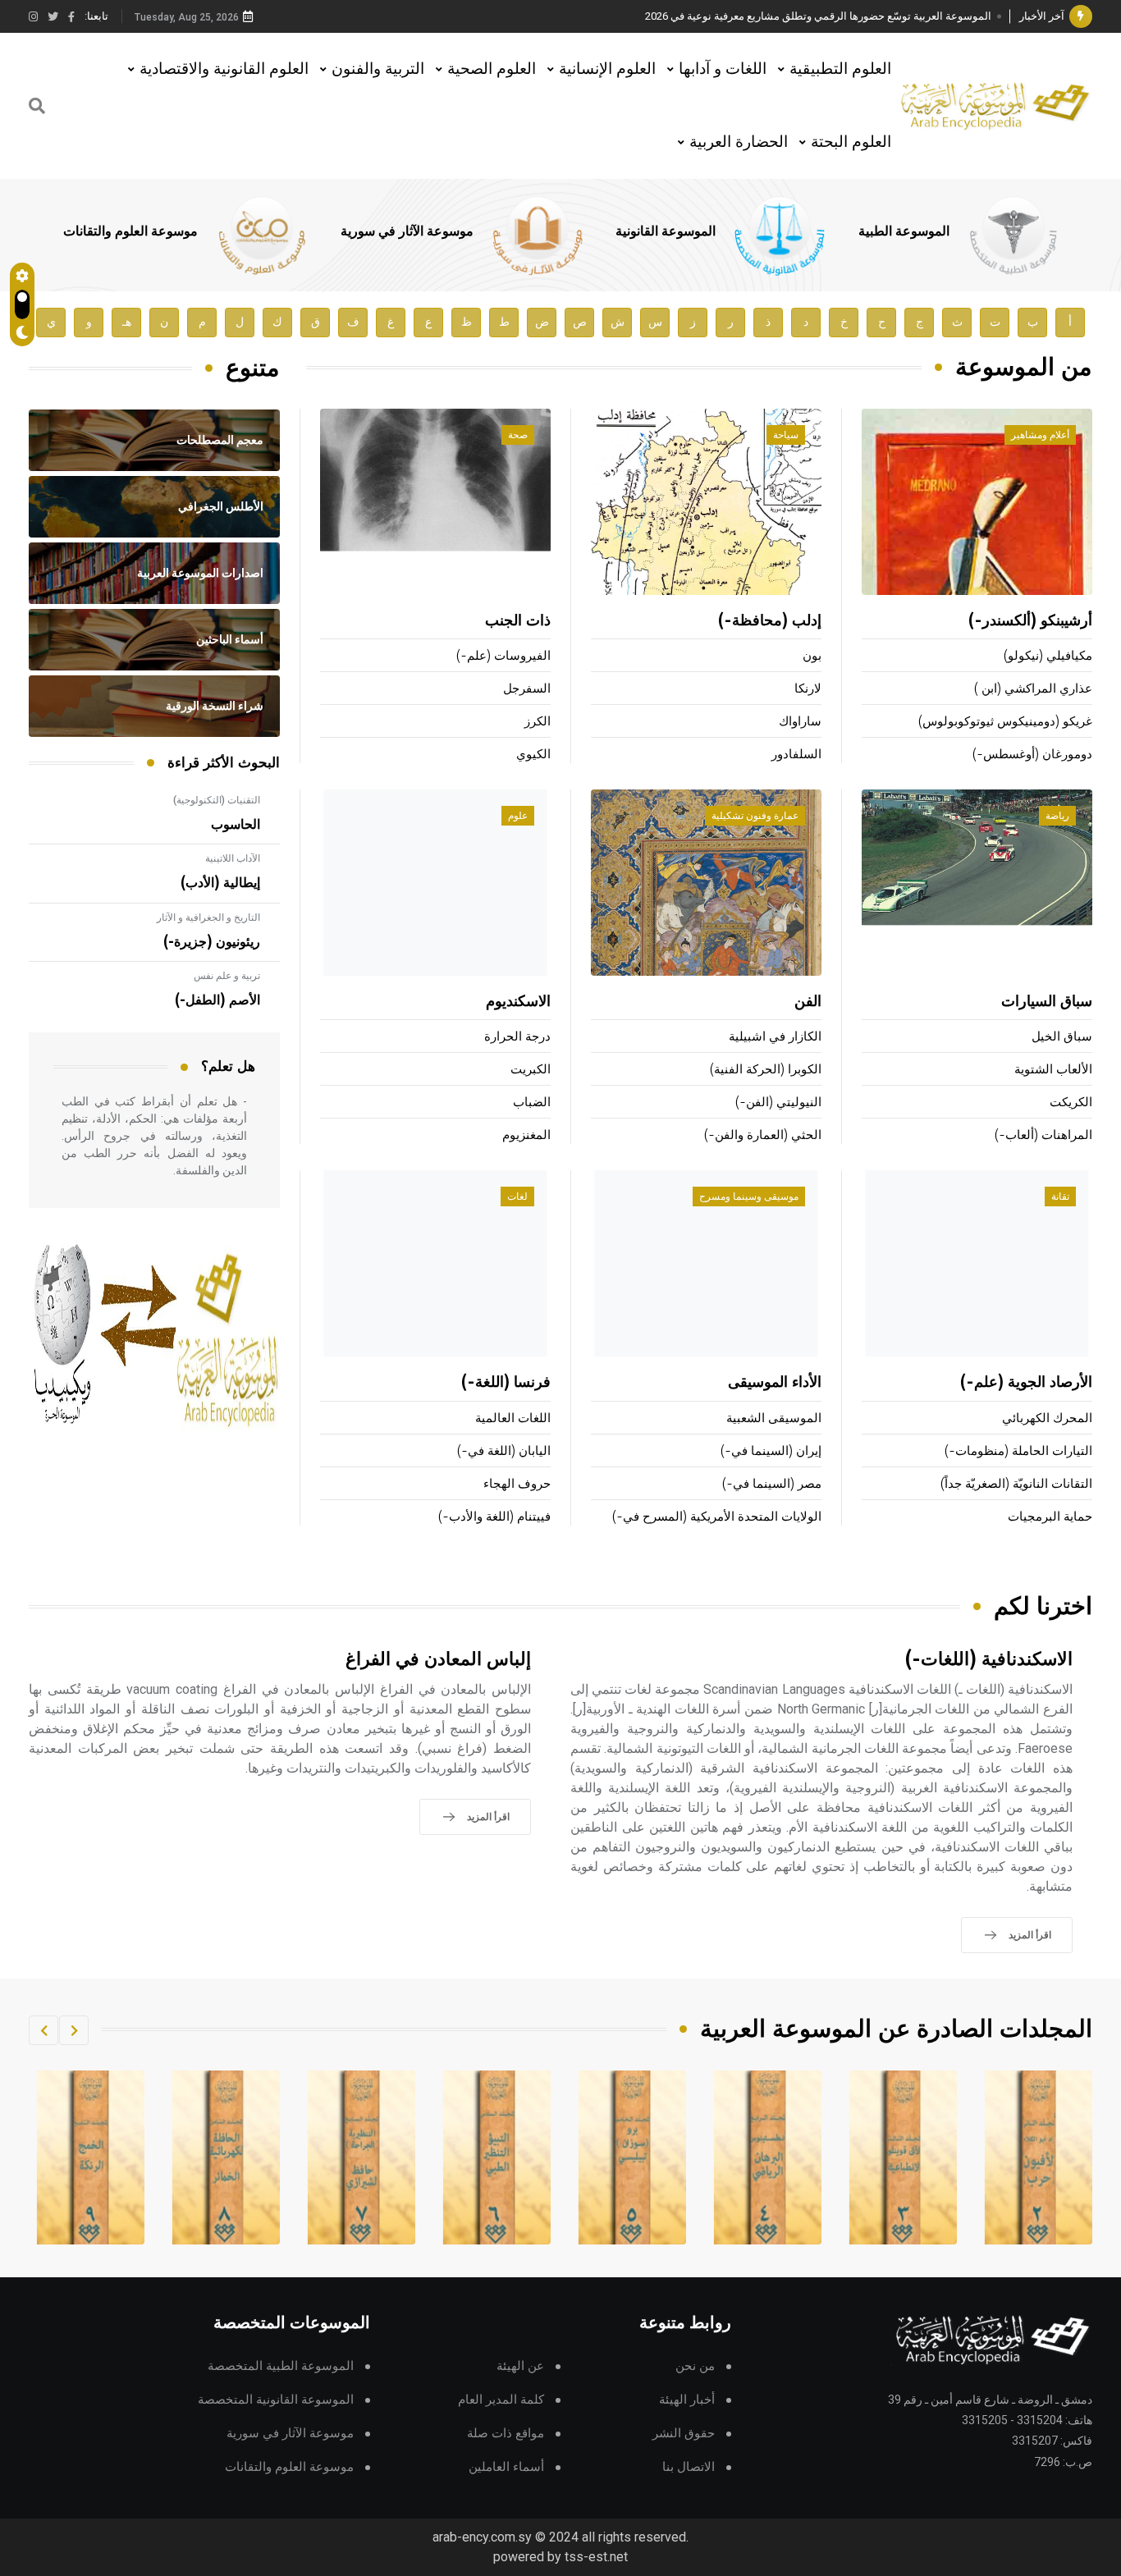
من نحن (695, 2366)
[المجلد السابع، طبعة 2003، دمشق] (497, 2157)
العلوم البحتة (851, 142)
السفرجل (527, 689)
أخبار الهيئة (687, 2400)
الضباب (532, 1103)
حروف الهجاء (517, 1484)
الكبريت (531, 1070)
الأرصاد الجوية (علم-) (1026, 1383)
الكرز (538, 722)
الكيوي (533, 755)
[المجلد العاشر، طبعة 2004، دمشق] (91, 2157)
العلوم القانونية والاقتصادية (224, 69)
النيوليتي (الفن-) (778, 1103)
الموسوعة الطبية (904, 231)
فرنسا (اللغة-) (506, 1383)
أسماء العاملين (506, 2467)
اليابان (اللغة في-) (504, 1451)
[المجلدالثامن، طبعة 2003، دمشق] (362, 2157)
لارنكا (808, 689)
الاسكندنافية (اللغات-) (989, 1660)
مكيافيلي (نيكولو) (1048, 656)
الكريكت (1071, 1103)
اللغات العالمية (513, 1418)
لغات (517, 1196)
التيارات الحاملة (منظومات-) (1018, 1451)
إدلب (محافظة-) (770, 621)
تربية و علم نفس (227, 976)
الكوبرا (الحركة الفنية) (766, 1070)
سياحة (786, 435)
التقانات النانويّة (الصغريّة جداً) (1016, 1484)
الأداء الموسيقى (775, 1383)
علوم (518, 816)
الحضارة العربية (739, 142)
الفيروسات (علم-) (503, 656)
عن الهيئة (520, 2366)
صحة (518, 435)
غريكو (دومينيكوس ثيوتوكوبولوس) (1005, 722)
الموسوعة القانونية (666, 231)
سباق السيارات (1047, 1002)
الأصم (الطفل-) (217, 1000)
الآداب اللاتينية (233, 858)
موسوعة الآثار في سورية (407, 231)
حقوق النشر (684, 2434)
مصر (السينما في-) (772, 1484)
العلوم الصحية (492, 69)
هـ (127, 322)
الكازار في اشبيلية (775, 1037)
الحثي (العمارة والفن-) (763, 1135)
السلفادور (796, 755)
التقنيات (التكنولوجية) (217, 800)
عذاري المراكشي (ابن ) (1033, 689)
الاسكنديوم (518, 1002)
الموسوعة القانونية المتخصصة (276, 2400)
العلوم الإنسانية (607, 69)
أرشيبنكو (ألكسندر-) (1030, 621)
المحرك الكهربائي (1047, 1418)
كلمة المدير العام (501, 2400)
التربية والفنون (378, 69)
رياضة (1057, 816)
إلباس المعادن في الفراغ (438, 1660)
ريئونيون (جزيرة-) (212, 942)
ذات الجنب (518, 621)
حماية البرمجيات (1050, 1517)
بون (812, 656)
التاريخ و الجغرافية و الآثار (208, 917)
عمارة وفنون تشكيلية (755, 816)
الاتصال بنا (689, 2467)
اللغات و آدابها (723, 69)
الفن (808, 1002)
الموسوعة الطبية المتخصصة (281, 2366)
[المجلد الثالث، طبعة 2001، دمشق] (1039, 2157)
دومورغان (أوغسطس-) (1032, 755)
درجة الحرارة (517, 1037)
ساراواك (800, 722)
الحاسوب (236, 825)
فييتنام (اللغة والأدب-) (494, 1517)
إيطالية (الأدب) (220, 883)
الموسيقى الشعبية (774, 1418)
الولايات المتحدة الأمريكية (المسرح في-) (717, 1517)
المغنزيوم (526, 1135)
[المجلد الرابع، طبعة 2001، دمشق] (904, 2157)
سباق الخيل (1062, 1037)
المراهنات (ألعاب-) (1043, 1135)
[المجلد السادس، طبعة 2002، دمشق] (633, 2157)
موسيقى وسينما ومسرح (749, 1196)
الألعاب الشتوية (1053, 1070)
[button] (74, 2030)
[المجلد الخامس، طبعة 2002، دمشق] (768, 2157)
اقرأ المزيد (1030, 1935)
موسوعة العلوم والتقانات (130, 231)
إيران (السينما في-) (771, 1451)
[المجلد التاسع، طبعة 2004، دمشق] (226, 2157)
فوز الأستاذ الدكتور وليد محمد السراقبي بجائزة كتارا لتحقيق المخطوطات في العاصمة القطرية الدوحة (770, 16)
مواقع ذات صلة (506, 2434)
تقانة (1060, 1196)
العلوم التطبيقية (840, 69)
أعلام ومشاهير (1040, 435)
